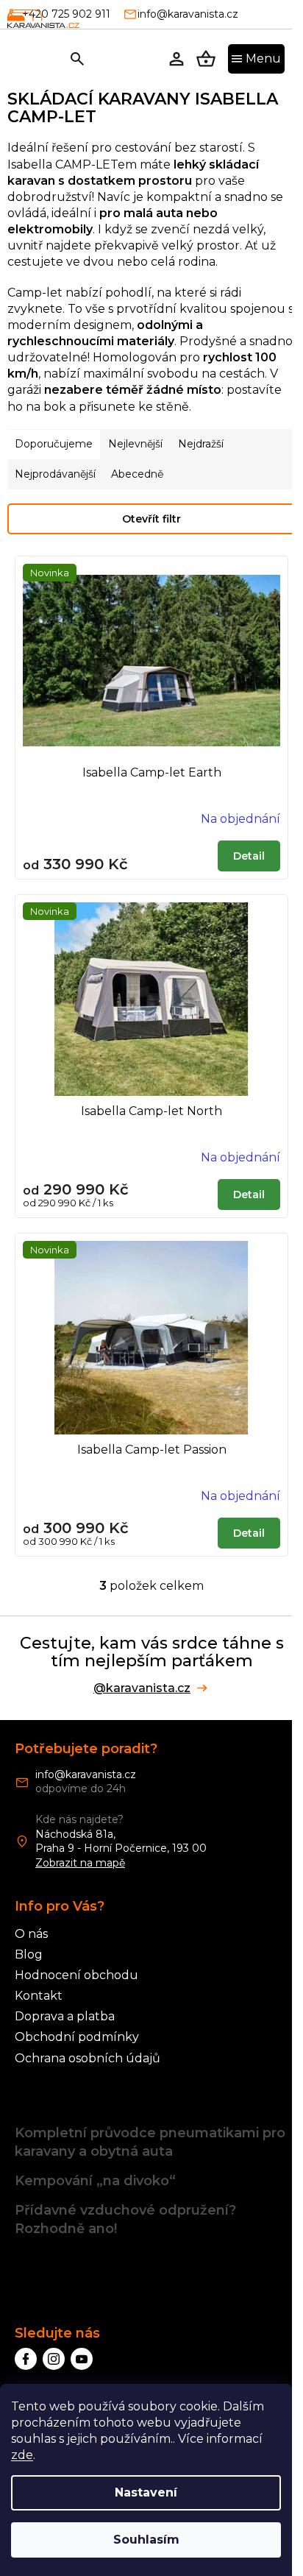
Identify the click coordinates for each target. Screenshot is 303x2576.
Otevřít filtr (151, 519)
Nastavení (146, 2492)
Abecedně (137, 474)
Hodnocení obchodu (76, 1975)
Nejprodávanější (55, 474)
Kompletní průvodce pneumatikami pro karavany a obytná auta (150, 2142)
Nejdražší (201, 444)
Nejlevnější (135, 444)
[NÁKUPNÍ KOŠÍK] (206, 59)
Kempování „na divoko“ (95, 2181)
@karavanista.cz (142, 1688)
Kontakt (39, 1996)
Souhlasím (146, 2540)
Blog (29, 1954)
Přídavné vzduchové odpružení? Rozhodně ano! (125, 2219)
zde (22, 2455)
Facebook (26, 2359)
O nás (31, 1934)
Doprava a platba (65, 2016)
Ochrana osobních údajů (88, 2058)
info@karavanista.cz (86, 1774)
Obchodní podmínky (77, 2037)
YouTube (82, 2359)
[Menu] (256, 59)
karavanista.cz (54, 2359)
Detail (249, 856)
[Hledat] (77, 59)
